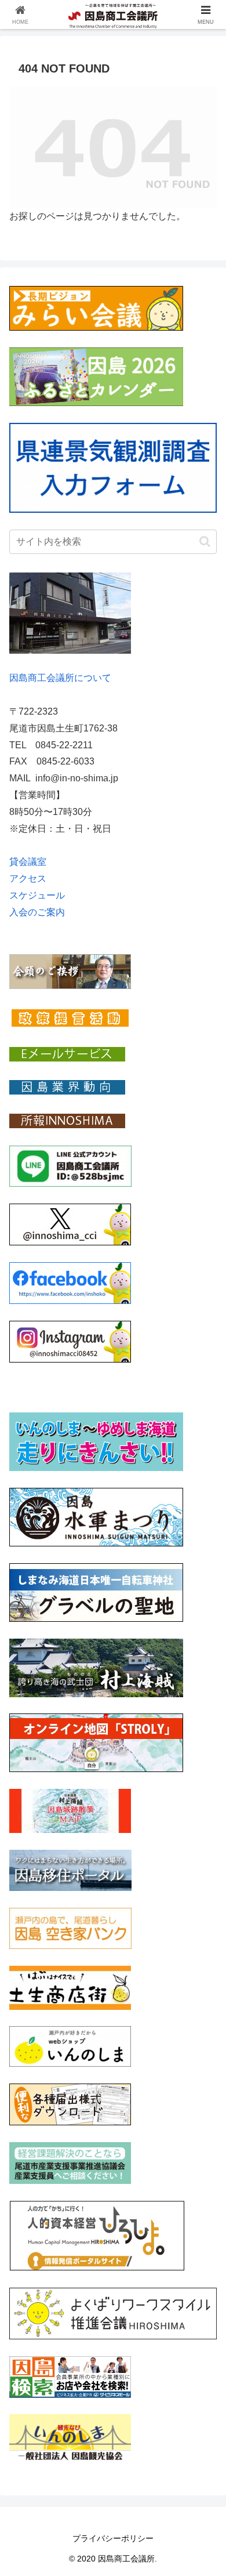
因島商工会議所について (60, 678)
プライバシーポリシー (113, 2538)
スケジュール (37, 895)
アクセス (28, 878)
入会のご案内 (37, 912)
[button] (205, 541)
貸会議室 (28, 862)
